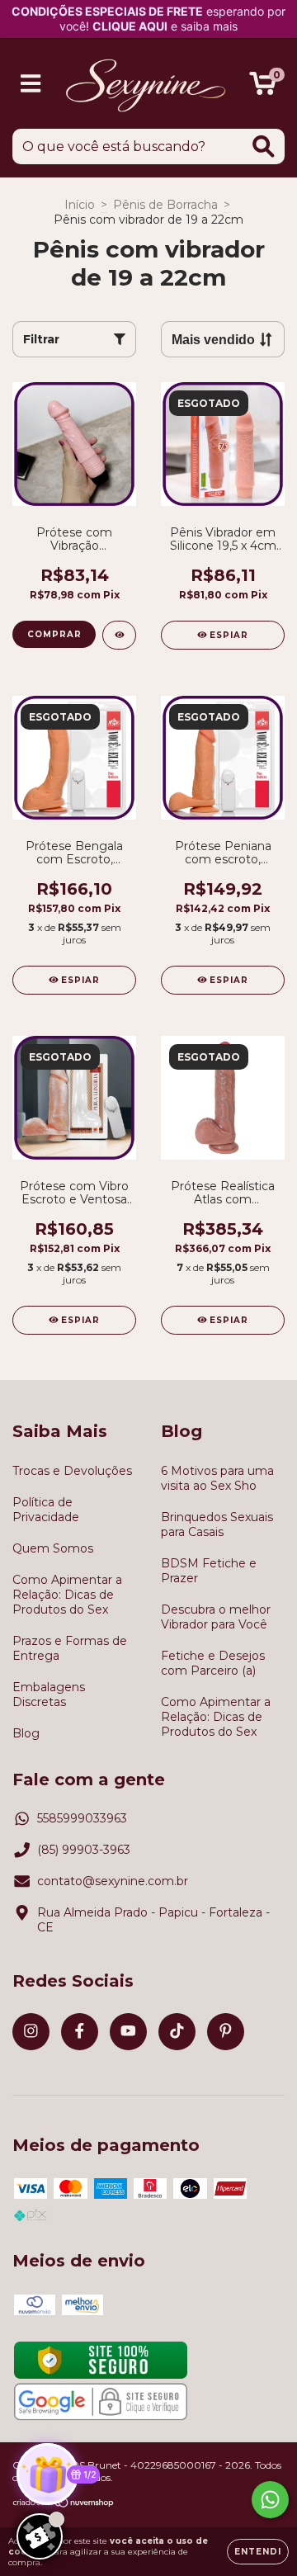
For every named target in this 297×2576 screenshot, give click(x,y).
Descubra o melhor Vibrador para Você (216, 1617)
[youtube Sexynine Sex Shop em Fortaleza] (128, 2032)
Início (80, 205)
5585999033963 (82, 1818)
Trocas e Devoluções (72, 1471)
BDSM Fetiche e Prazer (209, 1571)
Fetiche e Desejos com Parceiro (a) (213, 1663)
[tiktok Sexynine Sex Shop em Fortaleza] (177, 2032)
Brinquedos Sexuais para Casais (217, 1524)
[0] (263, 87)
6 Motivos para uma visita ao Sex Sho (217, 1478)
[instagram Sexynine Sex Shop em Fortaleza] (31, 2032)
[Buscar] (264, 147)
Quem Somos (53, 1548)
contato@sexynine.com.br (113, 1881)
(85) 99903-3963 (84, 1850)
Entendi (258, 2552)
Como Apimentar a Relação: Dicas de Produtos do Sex (67, 1595)
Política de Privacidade (46, 1510)
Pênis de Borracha (165, 205)
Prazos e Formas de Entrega (70, 1648)
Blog (26, 1733)
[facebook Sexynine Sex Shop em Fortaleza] (80, 2032)
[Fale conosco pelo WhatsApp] (270, 2500)
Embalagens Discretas (49, 1694)
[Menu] (31, 84)
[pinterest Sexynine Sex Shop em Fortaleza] (226, 2032)
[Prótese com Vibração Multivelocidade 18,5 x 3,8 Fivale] (119, 635)
